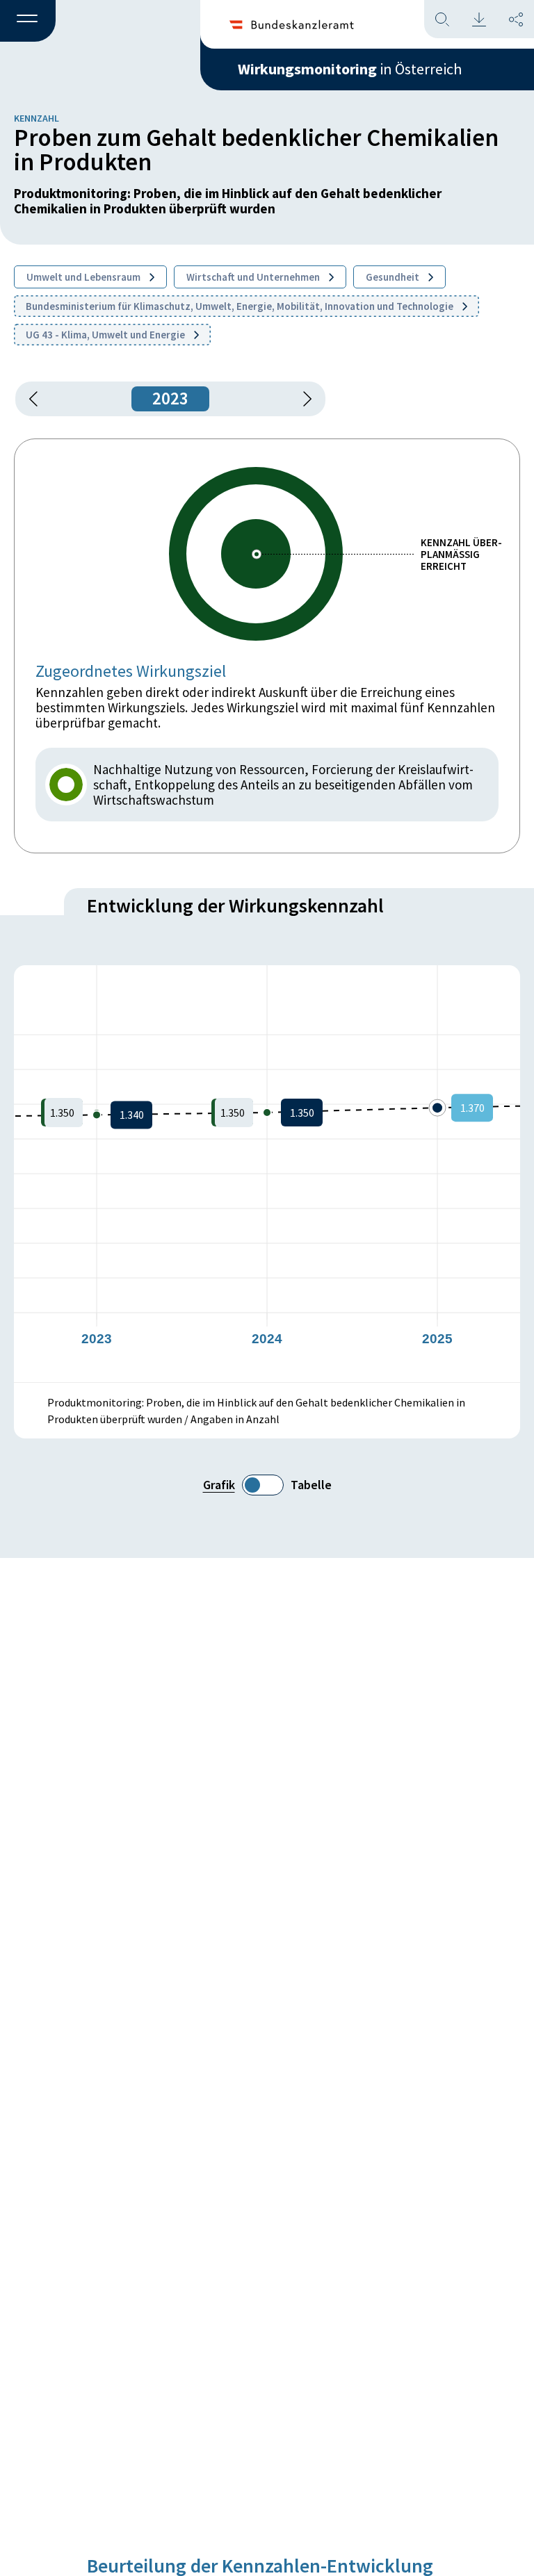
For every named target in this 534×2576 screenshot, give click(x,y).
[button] (28, 22)
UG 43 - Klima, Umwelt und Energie (106, 335)
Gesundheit (394, 277)
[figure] (267, 1174)
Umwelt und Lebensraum (84, 277)
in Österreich (350, 69)
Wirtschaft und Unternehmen (254, 277)
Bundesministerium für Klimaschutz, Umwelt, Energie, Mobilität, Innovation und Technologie (241, 306)
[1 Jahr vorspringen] (302, 399)
